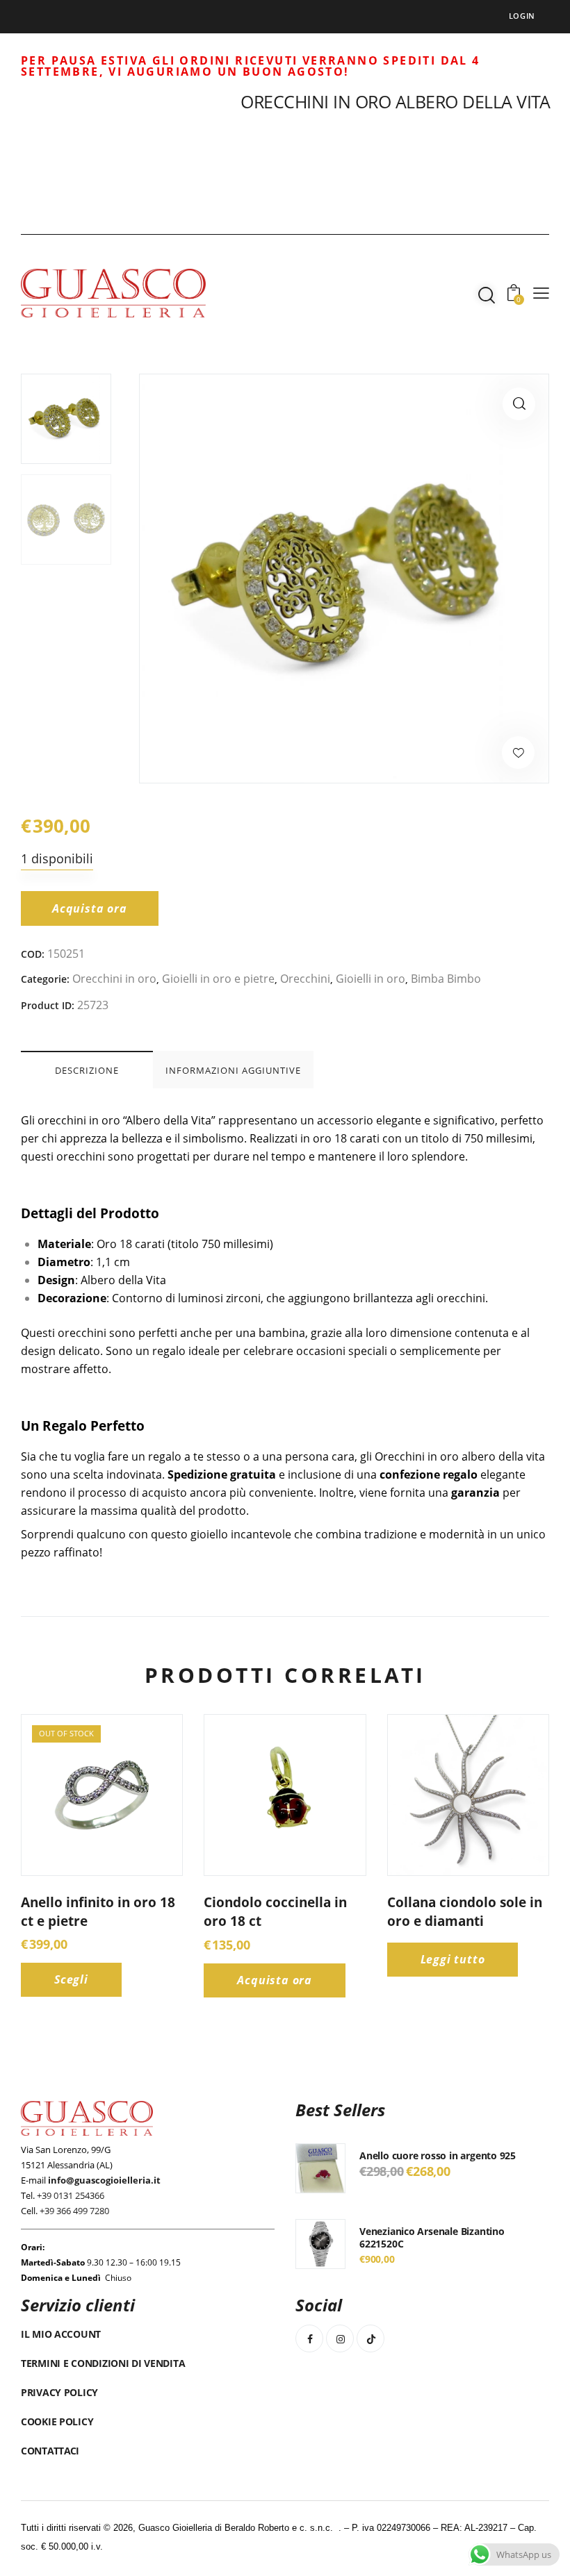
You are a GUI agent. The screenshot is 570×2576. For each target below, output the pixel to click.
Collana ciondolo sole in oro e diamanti (465, 1912)
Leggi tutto (453, 1959)
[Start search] (487, 295)
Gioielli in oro (370, 979)
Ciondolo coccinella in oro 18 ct (275, 1912)
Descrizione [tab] (87, 1070)
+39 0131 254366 (71, 2195)
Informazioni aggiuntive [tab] (233, 1070)
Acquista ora (90, 908)
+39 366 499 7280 (74, 2211)
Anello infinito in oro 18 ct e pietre (98, 1912)
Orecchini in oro (114, 979)
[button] (519, 404)
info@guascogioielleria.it (104, 2180)
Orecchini (305, 979)
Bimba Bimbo (446, 979)
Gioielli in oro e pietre (218, 979)
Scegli (71, 1979)
